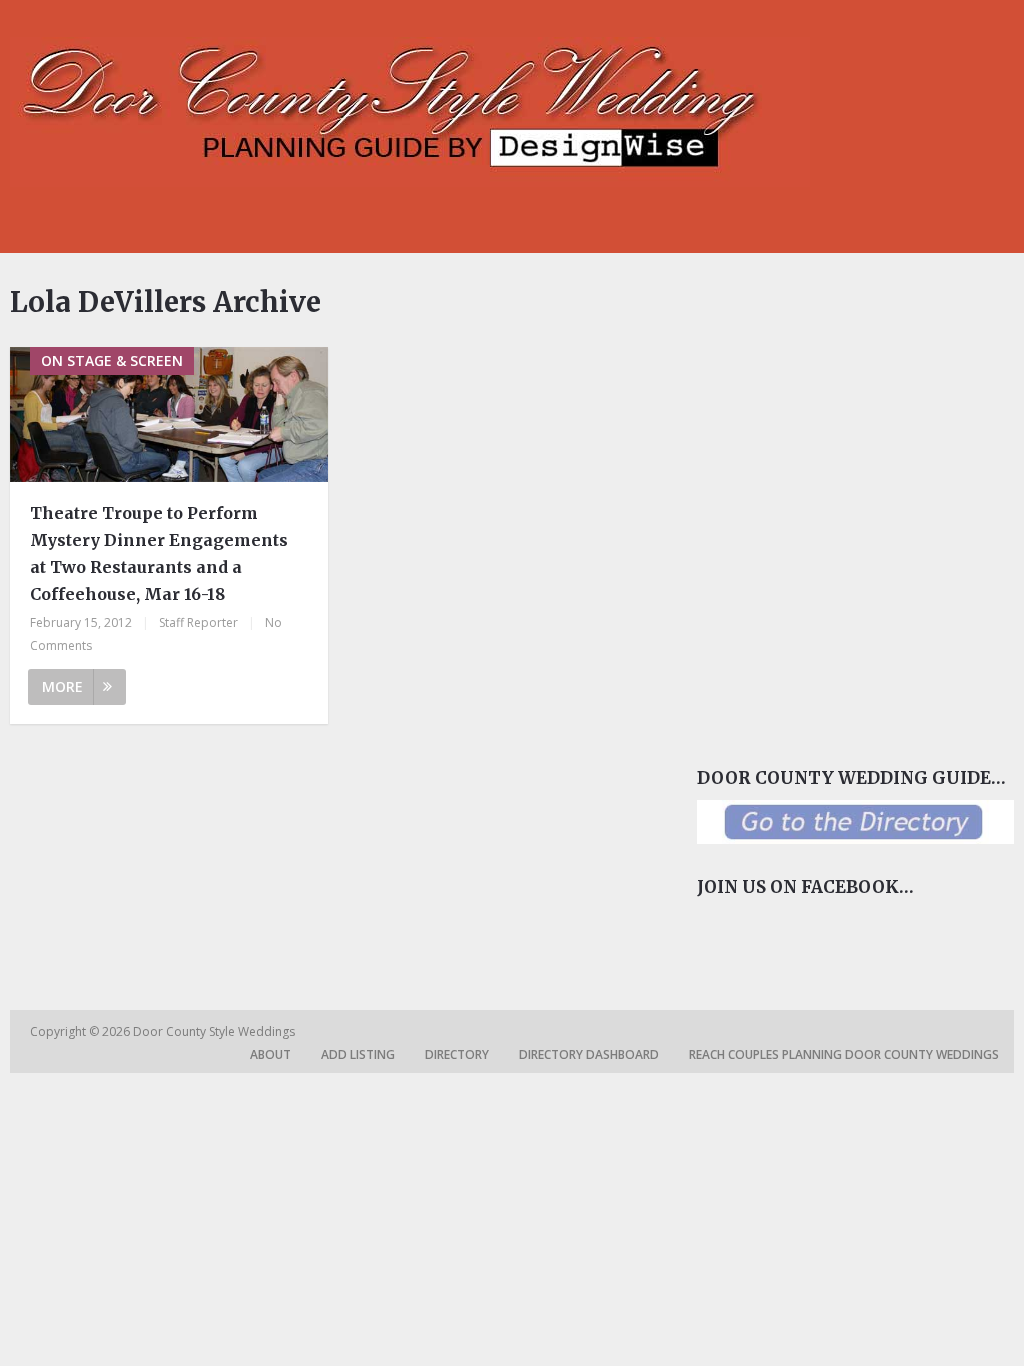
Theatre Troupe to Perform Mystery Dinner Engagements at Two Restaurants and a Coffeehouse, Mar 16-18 (159, 554)
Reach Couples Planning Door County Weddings (844, 1054)
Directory (457, 1054)
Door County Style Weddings (215, 1031)
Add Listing (358, 1054)
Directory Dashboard (589, 1054)
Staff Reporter (198, 622)
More (62, 686)
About (270, 1054)
